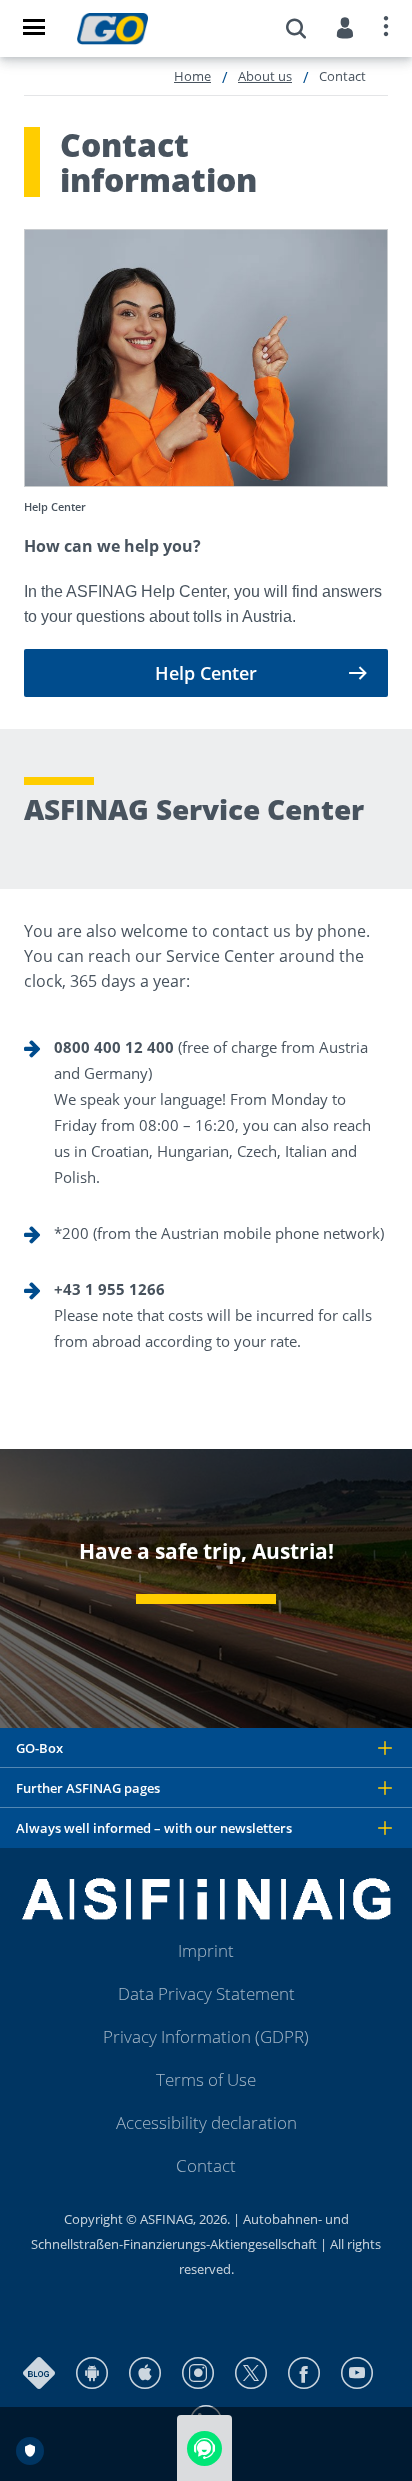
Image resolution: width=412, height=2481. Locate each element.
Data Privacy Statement (206, 1993)
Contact (206, 2165)
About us (265, 76)
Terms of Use (206, 2079)
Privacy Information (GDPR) (206, 2036)
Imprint (206, 1950)
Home (192, 76)
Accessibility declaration (206, 2122)
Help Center (206, 673)
